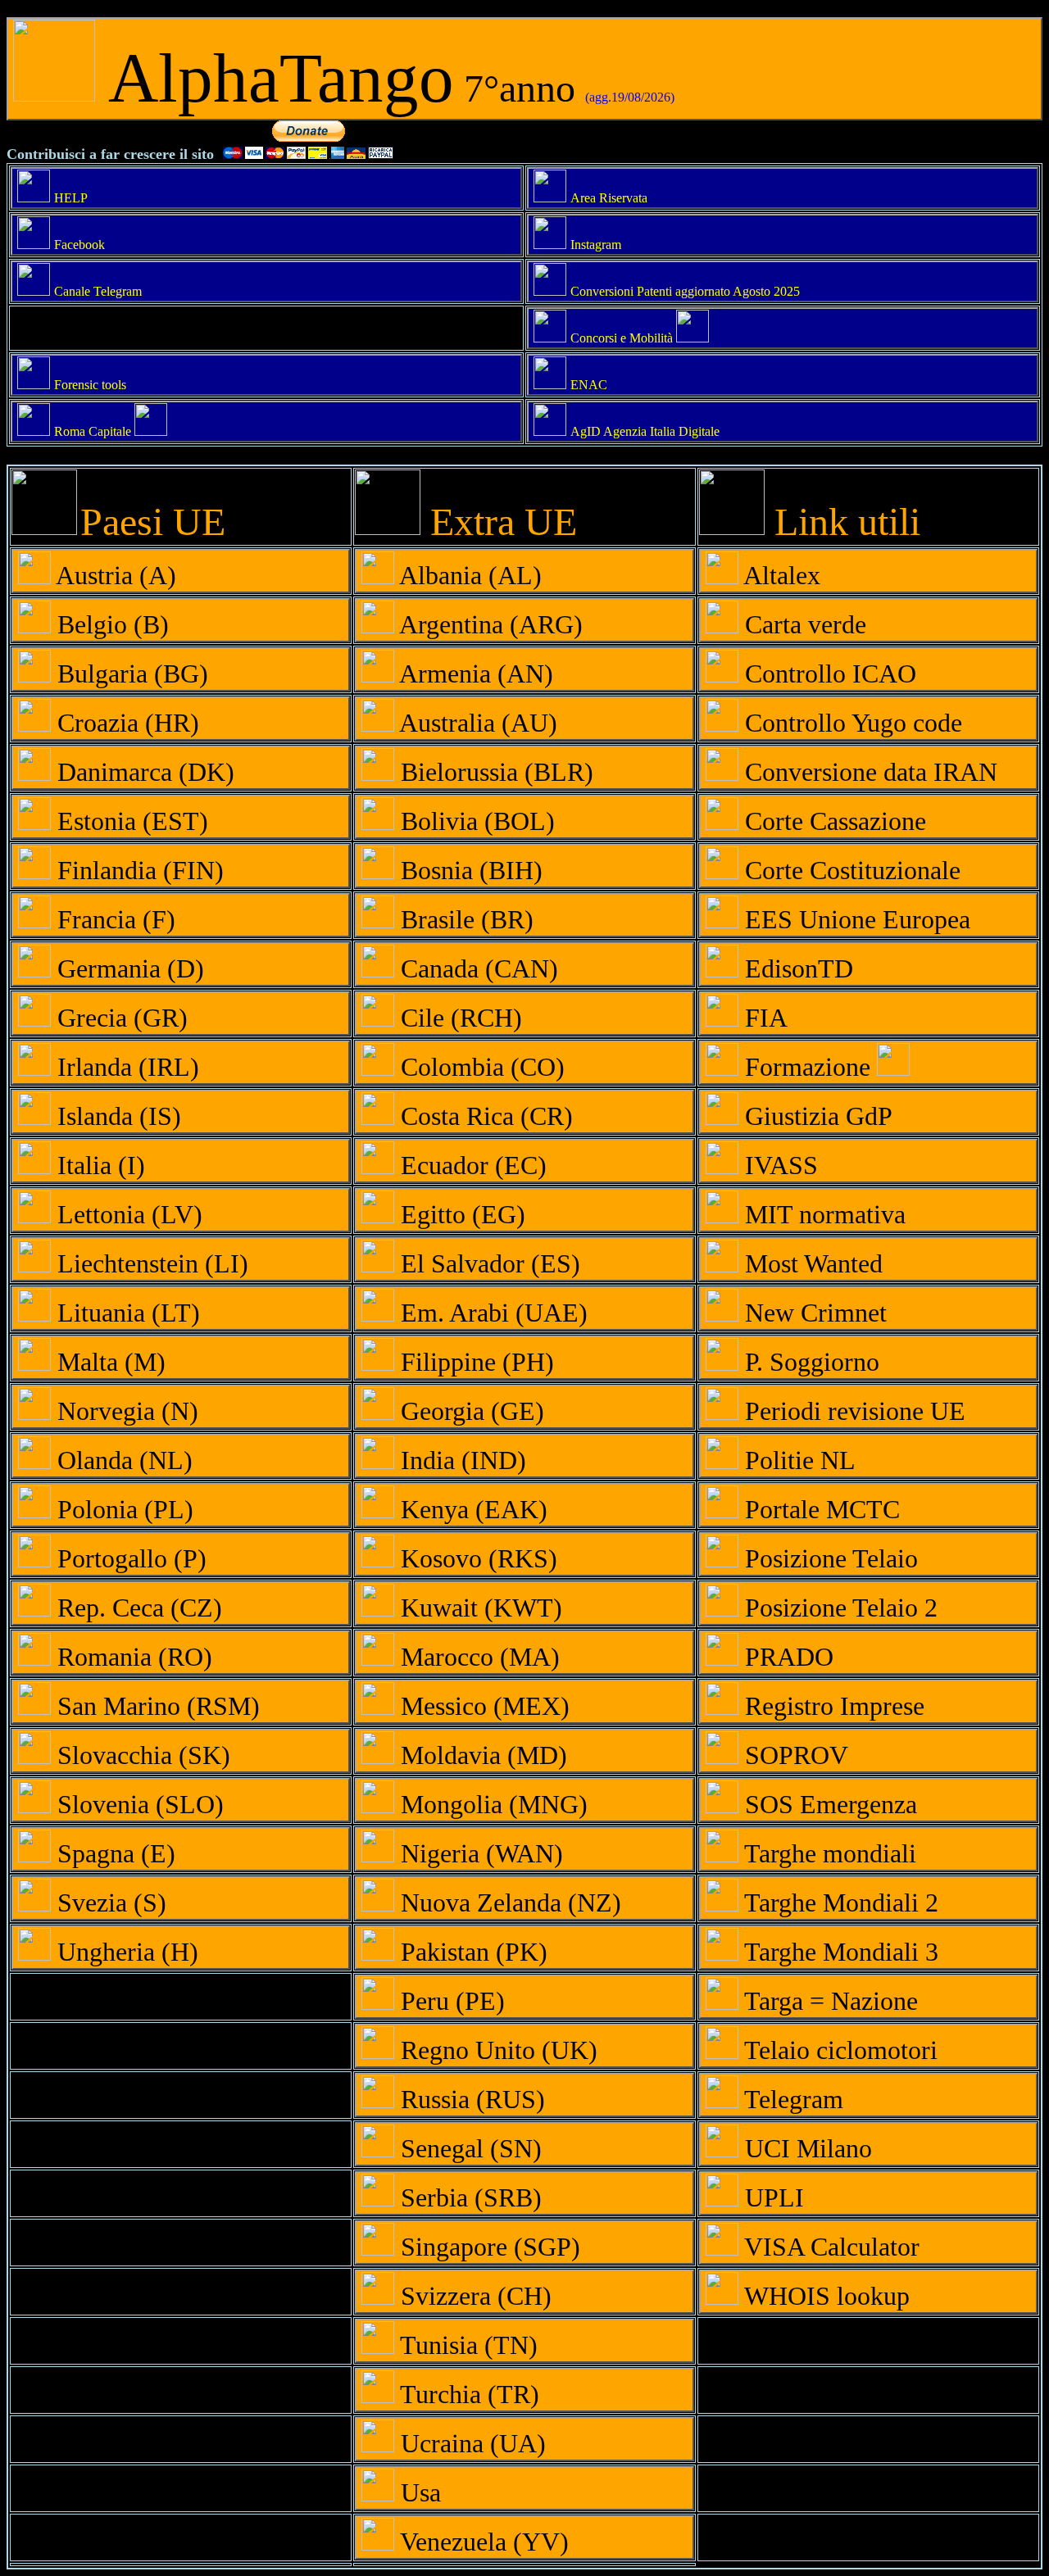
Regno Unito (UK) (496, 2050)
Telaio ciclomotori (838, 2050)
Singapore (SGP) (487, 2247)
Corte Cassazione (832, 821)
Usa (418, 2492)
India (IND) (460, 1460)
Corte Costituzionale (849, 870)
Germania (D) (127, 968)
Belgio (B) (110, 624)
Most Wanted (811, 1263)
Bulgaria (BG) (129, 673)
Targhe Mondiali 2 (838, 1903)
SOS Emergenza (828, 1804)
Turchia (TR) (467, 2394)
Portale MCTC (819, 1509)
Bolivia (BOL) (475, 821)
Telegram (791, 2099)
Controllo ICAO (827, 673)
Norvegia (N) (125, 1411)
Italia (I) (98, 1165)
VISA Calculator (829, 2247)
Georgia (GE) (469, 1411)
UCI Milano (805, 2148)
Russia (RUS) (470, 2099)
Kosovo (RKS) (476, 1558)
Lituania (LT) (125, 1313)
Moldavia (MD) (481, 1755)
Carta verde (802, 624)
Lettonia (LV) (127, 1214)
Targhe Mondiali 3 (838, 1952)
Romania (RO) (132, 1657)
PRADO (786, 1657)
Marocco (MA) (477, 1657)
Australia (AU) (476, 723)
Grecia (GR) (119, 1018)
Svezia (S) (109, 1903)
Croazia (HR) (125, 723)
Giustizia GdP (815, 1116)
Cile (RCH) (458, 1018)
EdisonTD (796, 968)
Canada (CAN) (476, 968)
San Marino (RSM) (155, 1706)
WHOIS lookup (824, 2296)
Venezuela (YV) (481, 2542)
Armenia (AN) (474, 673)
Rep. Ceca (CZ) (136, 1608)
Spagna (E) (113, 1853)
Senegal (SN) (468, 2148)
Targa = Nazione (828, 2001)
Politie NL (797, 1460)
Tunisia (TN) (466, 2345)
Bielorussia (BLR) (494, 772)
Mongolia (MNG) (491, 1804)
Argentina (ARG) (488, 624)
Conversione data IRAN (868, 772)
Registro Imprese (831, 1706)
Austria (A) (114, 575)
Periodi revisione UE (852, 1411)
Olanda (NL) (122, 1460)
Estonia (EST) (129, 821)
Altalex (779, 575)
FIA (763, 1018)
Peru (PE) (450, 2001)
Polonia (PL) (122, 1509)
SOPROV (793, 1755)
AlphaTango (385, 78)
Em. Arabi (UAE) (491, 1313)
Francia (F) (113, 919)
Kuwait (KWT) (478, 1608)
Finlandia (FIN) (137, 870)
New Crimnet (813, 1313)
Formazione (808, 1067)
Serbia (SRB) (468, 2197)
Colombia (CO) (479, 1067)
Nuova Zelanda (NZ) (508, 1903)
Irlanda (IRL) (125, 1067)
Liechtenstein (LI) (150, 1263)
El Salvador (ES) (487, 1263)
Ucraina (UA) (470, 2443)
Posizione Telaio (828, 1558)
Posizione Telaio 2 (838, 1608)
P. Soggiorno (809, 1362)
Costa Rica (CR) (484, 1116)
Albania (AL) (468, 575)
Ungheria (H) (125, 1952)
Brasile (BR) (464, 919)
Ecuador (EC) (470, 1165)
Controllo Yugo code (850, 723)
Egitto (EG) (460, 1214)
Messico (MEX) (482, 1706)
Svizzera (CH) (473, 2296)
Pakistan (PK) (471, 1952)
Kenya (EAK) (471, 1509)
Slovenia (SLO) (137, 1804)
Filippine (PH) (474, 1362)
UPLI (771, 2197)
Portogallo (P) (129, 1558)
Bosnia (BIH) (468, 870)
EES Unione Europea (854, 919)
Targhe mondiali (827, 1853)
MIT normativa (822, 1214)
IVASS (778, 1165)
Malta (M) (108, 1362)
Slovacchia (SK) (141, 1755)
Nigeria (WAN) (479, 1853)
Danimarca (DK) (143, 772)
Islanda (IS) (116, 1116)
